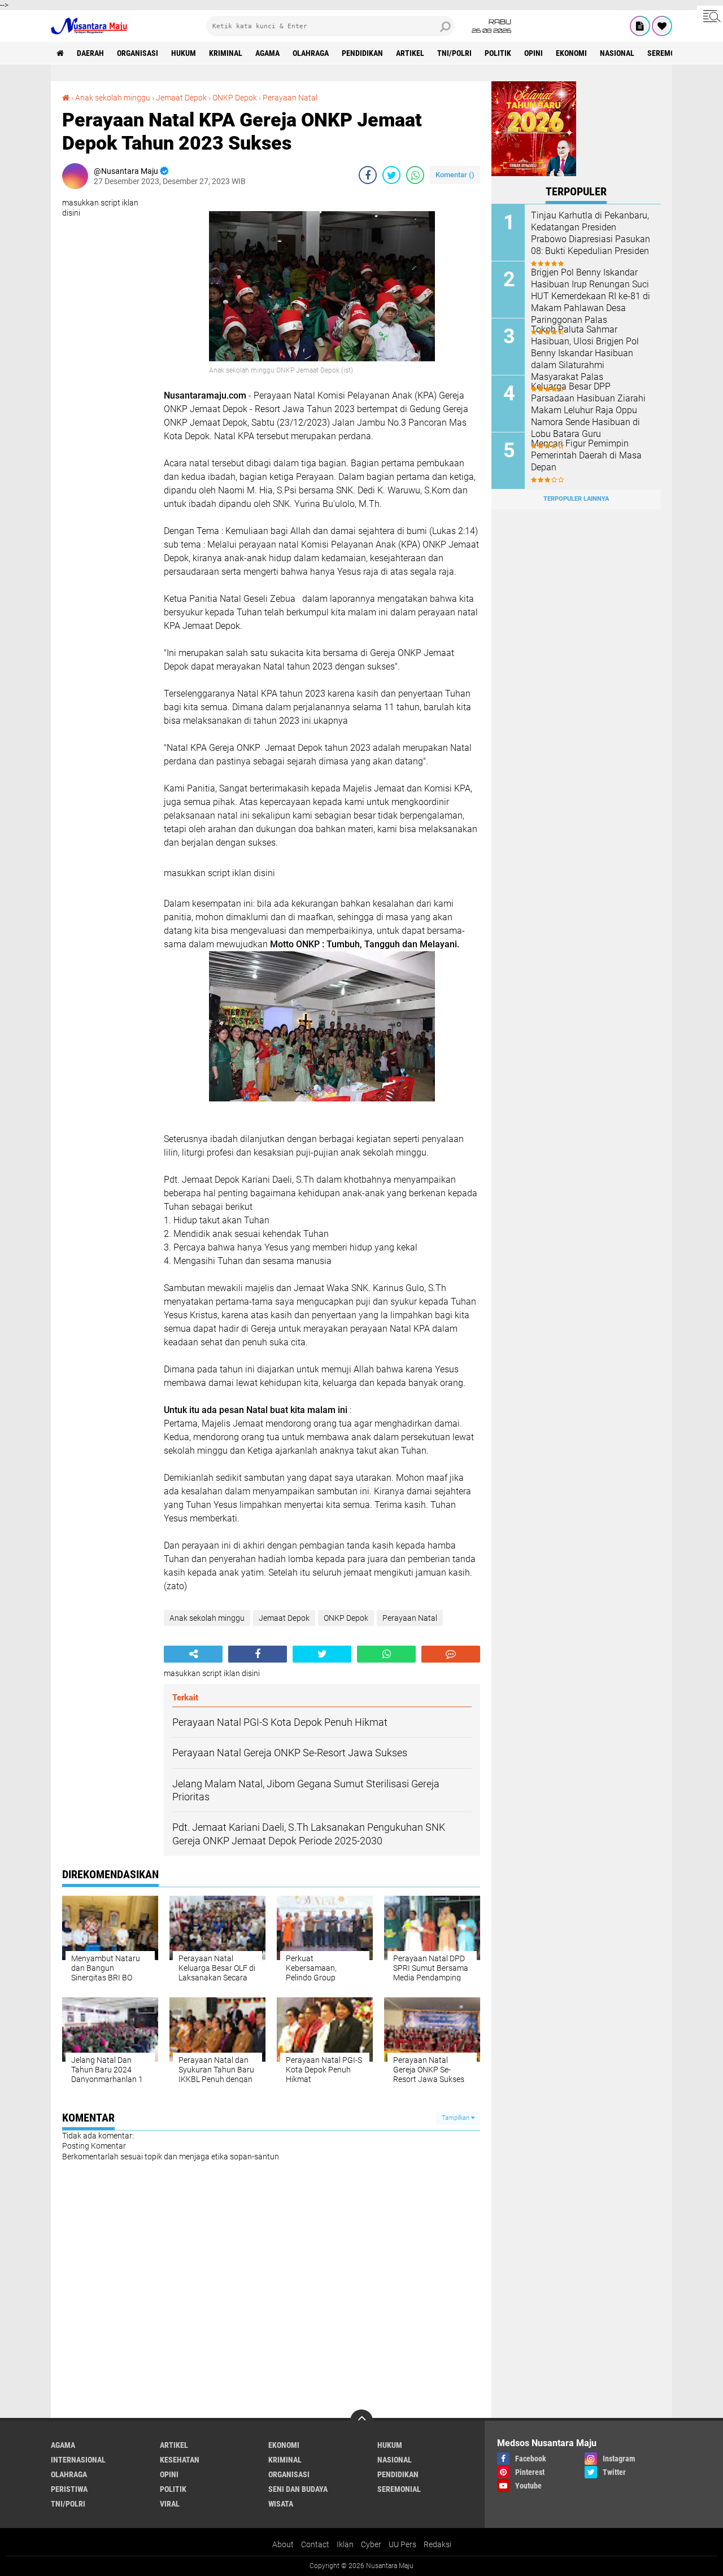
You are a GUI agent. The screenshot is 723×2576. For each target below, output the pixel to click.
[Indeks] (640, 26)
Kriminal (226, 53)
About (283, 2544)
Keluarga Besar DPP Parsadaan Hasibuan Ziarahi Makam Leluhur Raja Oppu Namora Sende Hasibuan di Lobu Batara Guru (588, 410)
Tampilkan (456, 2118)
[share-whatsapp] (415, 175)
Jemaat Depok (181, 98)
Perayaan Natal (290, 98)
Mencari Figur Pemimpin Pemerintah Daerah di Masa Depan (586, 455)
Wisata (281, 2504)
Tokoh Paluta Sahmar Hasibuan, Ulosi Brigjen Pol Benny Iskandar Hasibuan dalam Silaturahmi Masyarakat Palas (585, 353)
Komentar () (455, 175)
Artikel (410, 53)
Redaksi (437, 2544)
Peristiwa (69, 2489)
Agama (267, 53)
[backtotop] (361, 2421)
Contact (315, 2544)
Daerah (90, 53)
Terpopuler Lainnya (576, 499)
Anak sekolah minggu (113, 98)
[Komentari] (451, 1654)
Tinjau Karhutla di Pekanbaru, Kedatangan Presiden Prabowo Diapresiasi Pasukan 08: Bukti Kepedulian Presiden (591, 233)
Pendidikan (362, 53)
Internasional (78, 2460)
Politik (498, 53)
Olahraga (311, 53)
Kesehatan (180, 2460)
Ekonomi (571, 53)
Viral (170, 2504)
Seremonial (669, 53)
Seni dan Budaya (298, 2489)
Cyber (371, 2544)
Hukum (184, 53)
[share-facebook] (368, 175)
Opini (533, 53)
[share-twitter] (391, 175)
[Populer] (662, 26)
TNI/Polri (454, 53)
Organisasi (138, 53)
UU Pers (402, 2544)
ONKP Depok (235, 98)
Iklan (345, 2544)
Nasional (617, 53)
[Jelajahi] (710, 16)
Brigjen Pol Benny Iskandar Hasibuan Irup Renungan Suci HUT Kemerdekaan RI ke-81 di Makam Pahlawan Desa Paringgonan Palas (591, 296)
